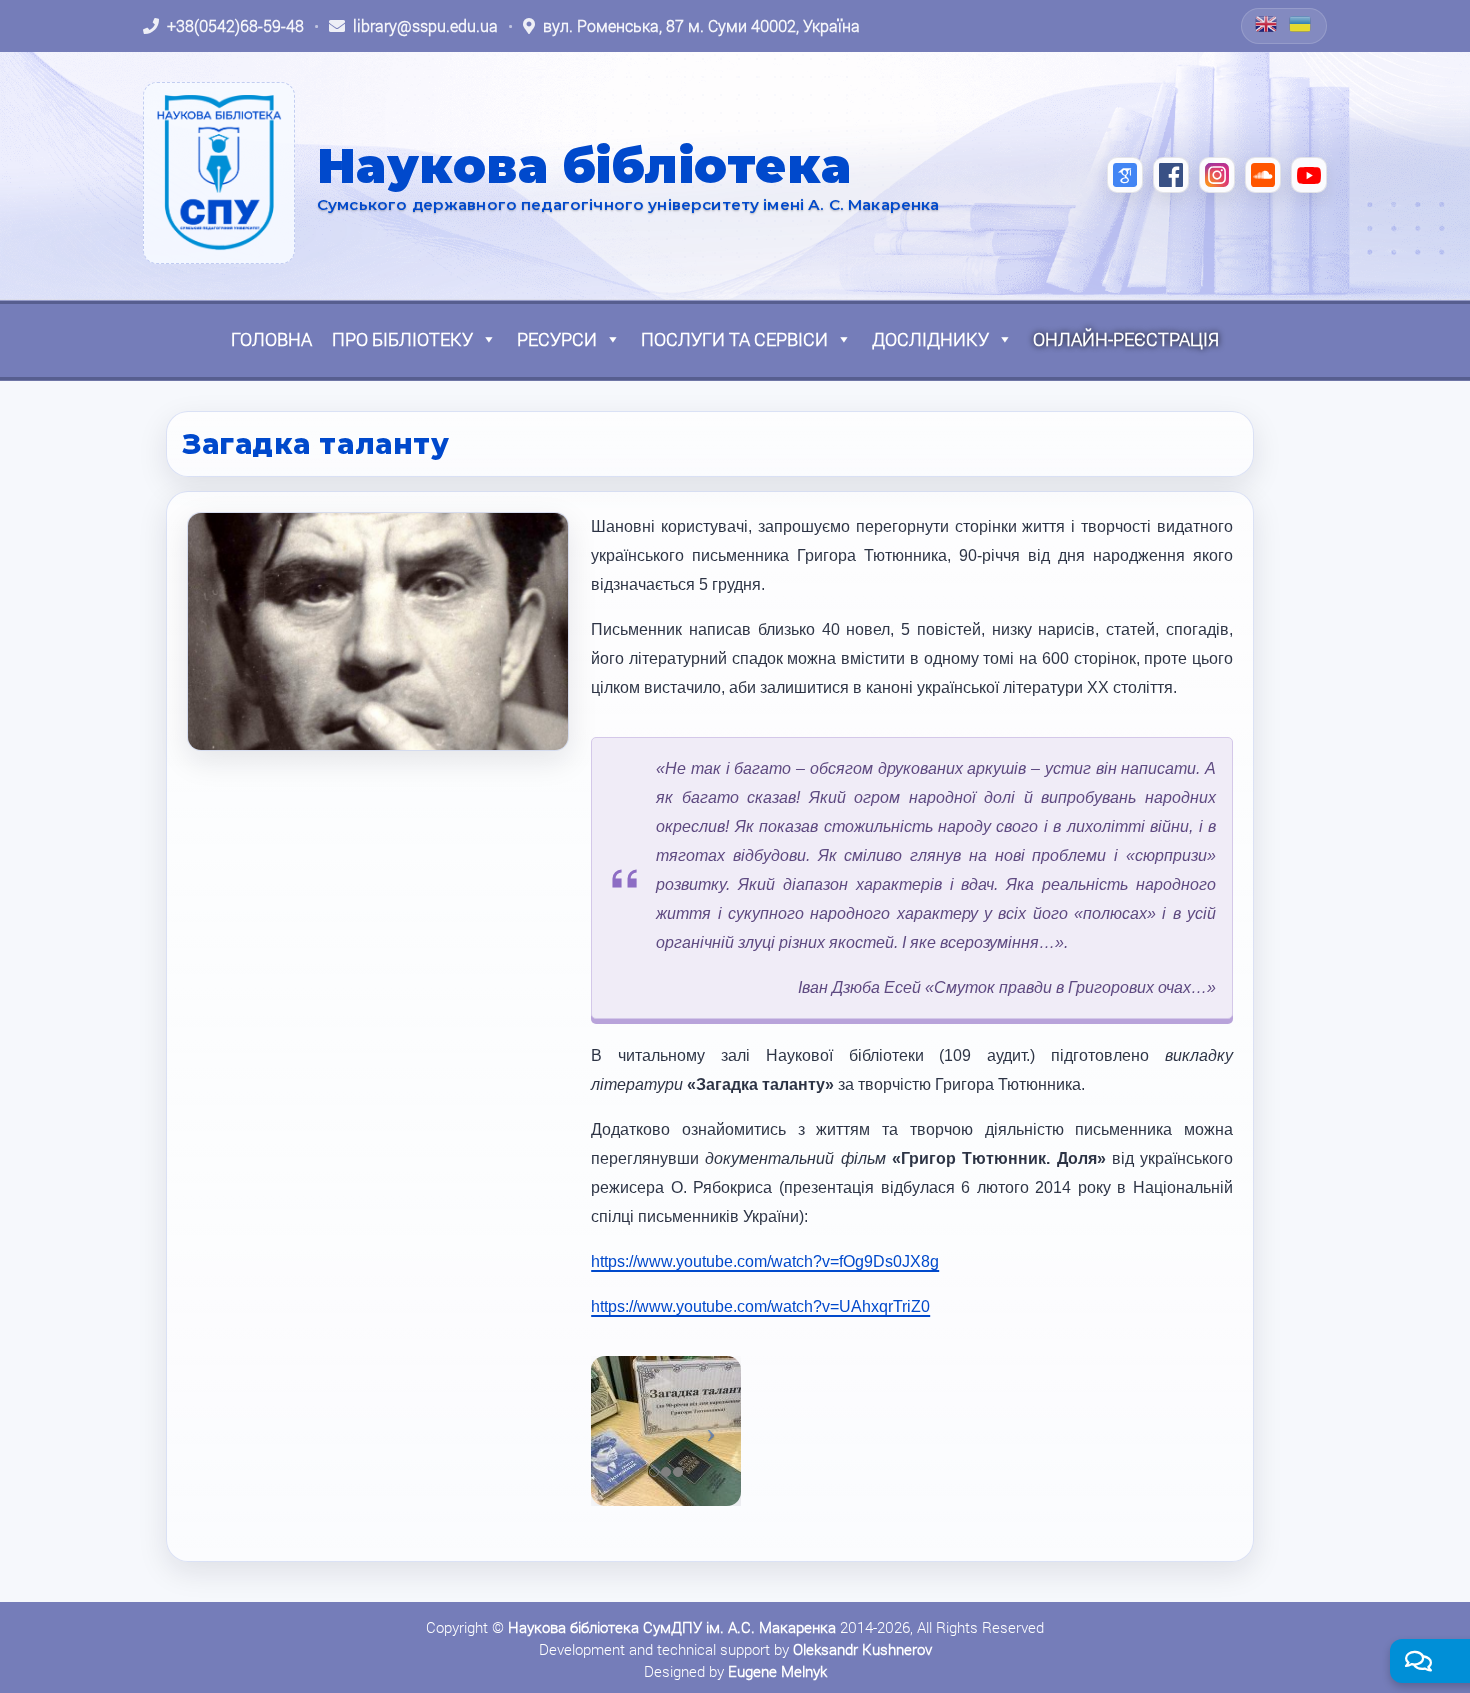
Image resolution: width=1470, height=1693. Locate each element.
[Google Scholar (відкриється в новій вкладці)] (1125, 175)
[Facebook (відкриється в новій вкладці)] (1171, 175)
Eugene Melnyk (777, 1671)
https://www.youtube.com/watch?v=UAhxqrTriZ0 (760, 1306)
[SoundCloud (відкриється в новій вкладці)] (1263, 175)
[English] (1267, 24)
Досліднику (930, 339)
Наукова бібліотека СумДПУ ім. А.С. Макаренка (672, 1627)
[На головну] (219, 173)
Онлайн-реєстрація (1126, 339)
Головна (271, 339)
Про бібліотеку (402, 339)
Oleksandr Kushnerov (862, 1649)
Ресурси (557, 339)
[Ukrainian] (1301, 24)
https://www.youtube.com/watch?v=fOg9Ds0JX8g (765, 1261)
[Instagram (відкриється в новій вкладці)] (1217, 175)
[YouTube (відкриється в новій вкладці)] (1309, 175)
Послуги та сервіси (734, 339)
